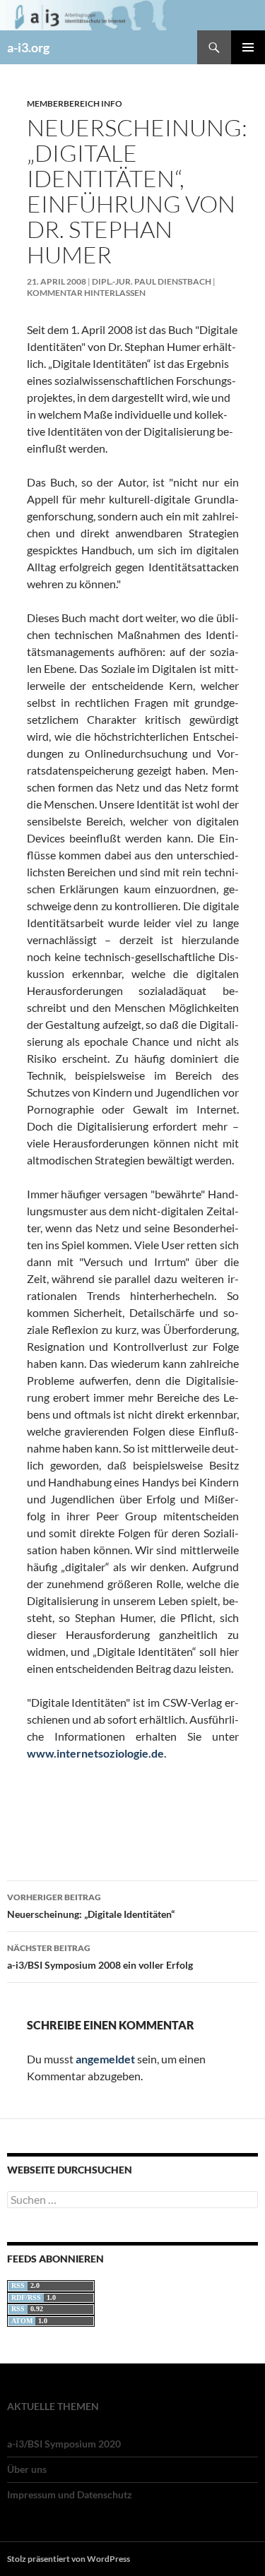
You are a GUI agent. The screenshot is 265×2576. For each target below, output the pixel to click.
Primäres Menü (248, 47)
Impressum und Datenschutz (70, 2494)
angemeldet (105, 2059)
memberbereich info (75, 103)
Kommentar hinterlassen (86, 293)
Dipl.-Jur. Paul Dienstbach (152, 281)
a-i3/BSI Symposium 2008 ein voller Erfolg (100, 1957)
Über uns (27, 2469)
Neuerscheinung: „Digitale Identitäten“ (91, 1906)
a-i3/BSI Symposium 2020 (64, 2444)
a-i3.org (28, 47)
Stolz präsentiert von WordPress (69, 2559)
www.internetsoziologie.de (95, 1753)
